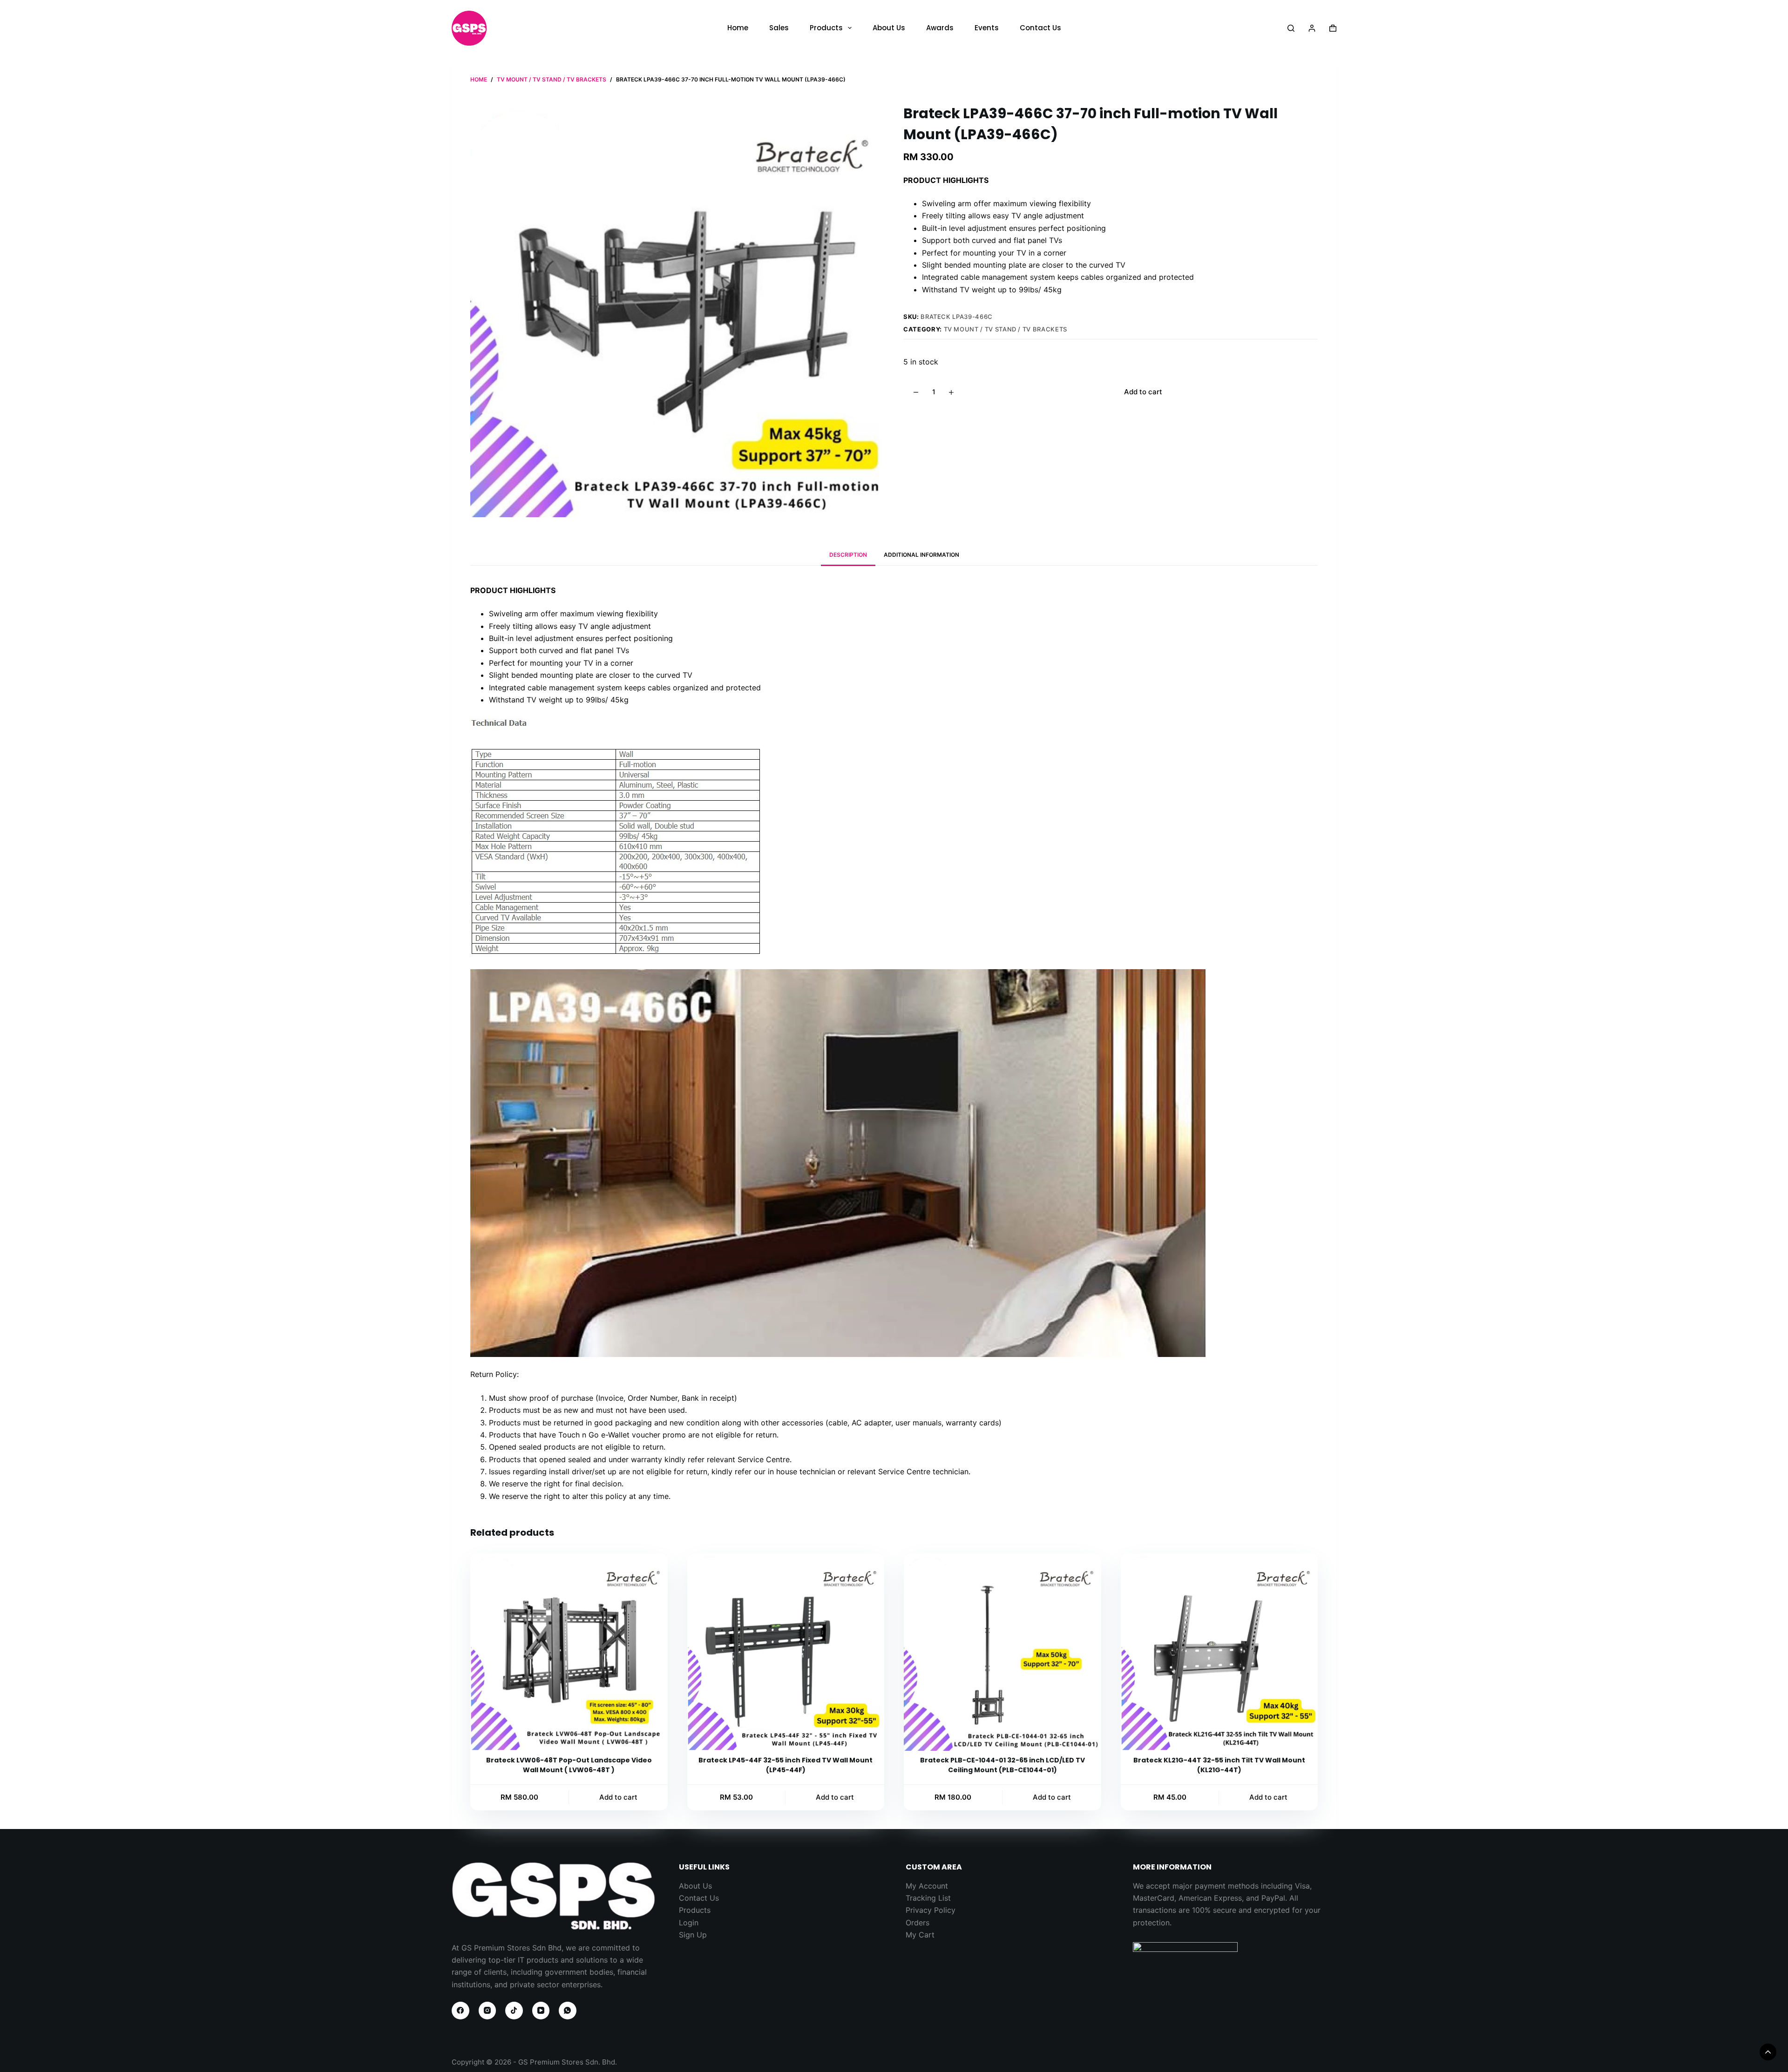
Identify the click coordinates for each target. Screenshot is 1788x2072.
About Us (889, 28)
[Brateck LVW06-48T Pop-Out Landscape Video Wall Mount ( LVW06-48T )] (569, 1652)
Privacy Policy (931, 1910)
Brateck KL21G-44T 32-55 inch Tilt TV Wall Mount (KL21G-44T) (1219, 1765)
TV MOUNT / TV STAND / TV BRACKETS (1006, 329)
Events (987, 28)
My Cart (920, 1935)
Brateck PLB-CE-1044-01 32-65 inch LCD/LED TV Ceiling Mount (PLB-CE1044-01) (1002, 1765)
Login (689, 1923)
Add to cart (1143, 392)
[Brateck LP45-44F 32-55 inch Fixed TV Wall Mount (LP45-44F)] (786, 1652)
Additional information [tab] (921, 555)
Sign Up (693, 1935)
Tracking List (928, 1898)
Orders (918, 1923)
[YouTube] (541, 2011)
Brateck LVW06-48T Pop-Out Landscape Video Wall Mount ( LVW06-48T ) (569, 1765)
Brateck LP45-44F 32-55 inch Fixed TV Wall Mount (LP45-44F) (786, 1765)
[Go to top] (1768, 2052)
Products (826, 28)
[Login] (1312, 28)
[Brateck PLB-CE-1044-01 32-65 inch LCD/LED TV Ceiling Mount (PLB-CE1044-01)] (1002, 1652)
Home (738, 28)
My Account (927, 1886)
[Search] (1291, 28)
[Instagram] (488, 2011)
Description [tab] (848, 555)
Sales (779, 28)
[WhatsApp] (568, 2011)
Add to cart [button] (618, 1797)
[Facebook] (461, 2011)
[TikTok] (514, 2011)
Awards (940, 28)
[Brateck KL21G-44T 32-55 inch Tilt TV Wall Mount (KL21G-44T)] (1219, 1652)
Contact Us (1040, 28)
